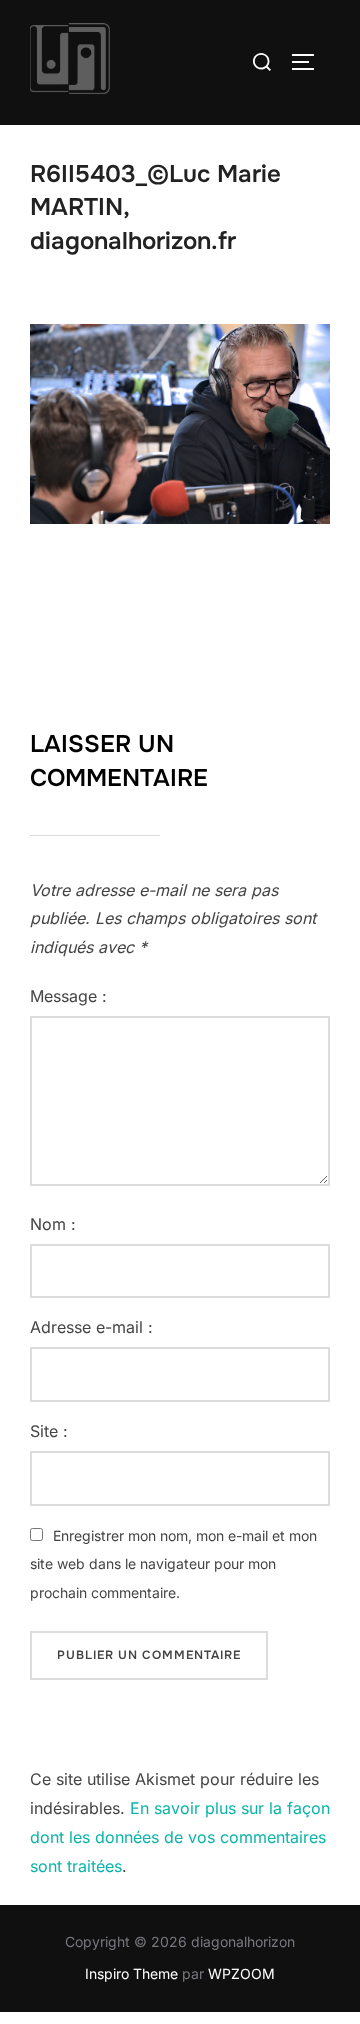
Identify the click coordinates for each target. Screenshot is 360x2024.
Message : (68, 996)
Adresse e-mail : (91, 1327)
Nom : (53, 1224)
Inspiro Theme (131, 1973)
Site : (49, 1431)
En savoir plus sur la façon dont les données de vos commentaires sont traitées (180, 1837)
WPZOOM (241, 1973)
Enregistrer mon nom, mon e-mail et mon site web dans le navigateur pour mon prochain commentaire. (173, 1564)
